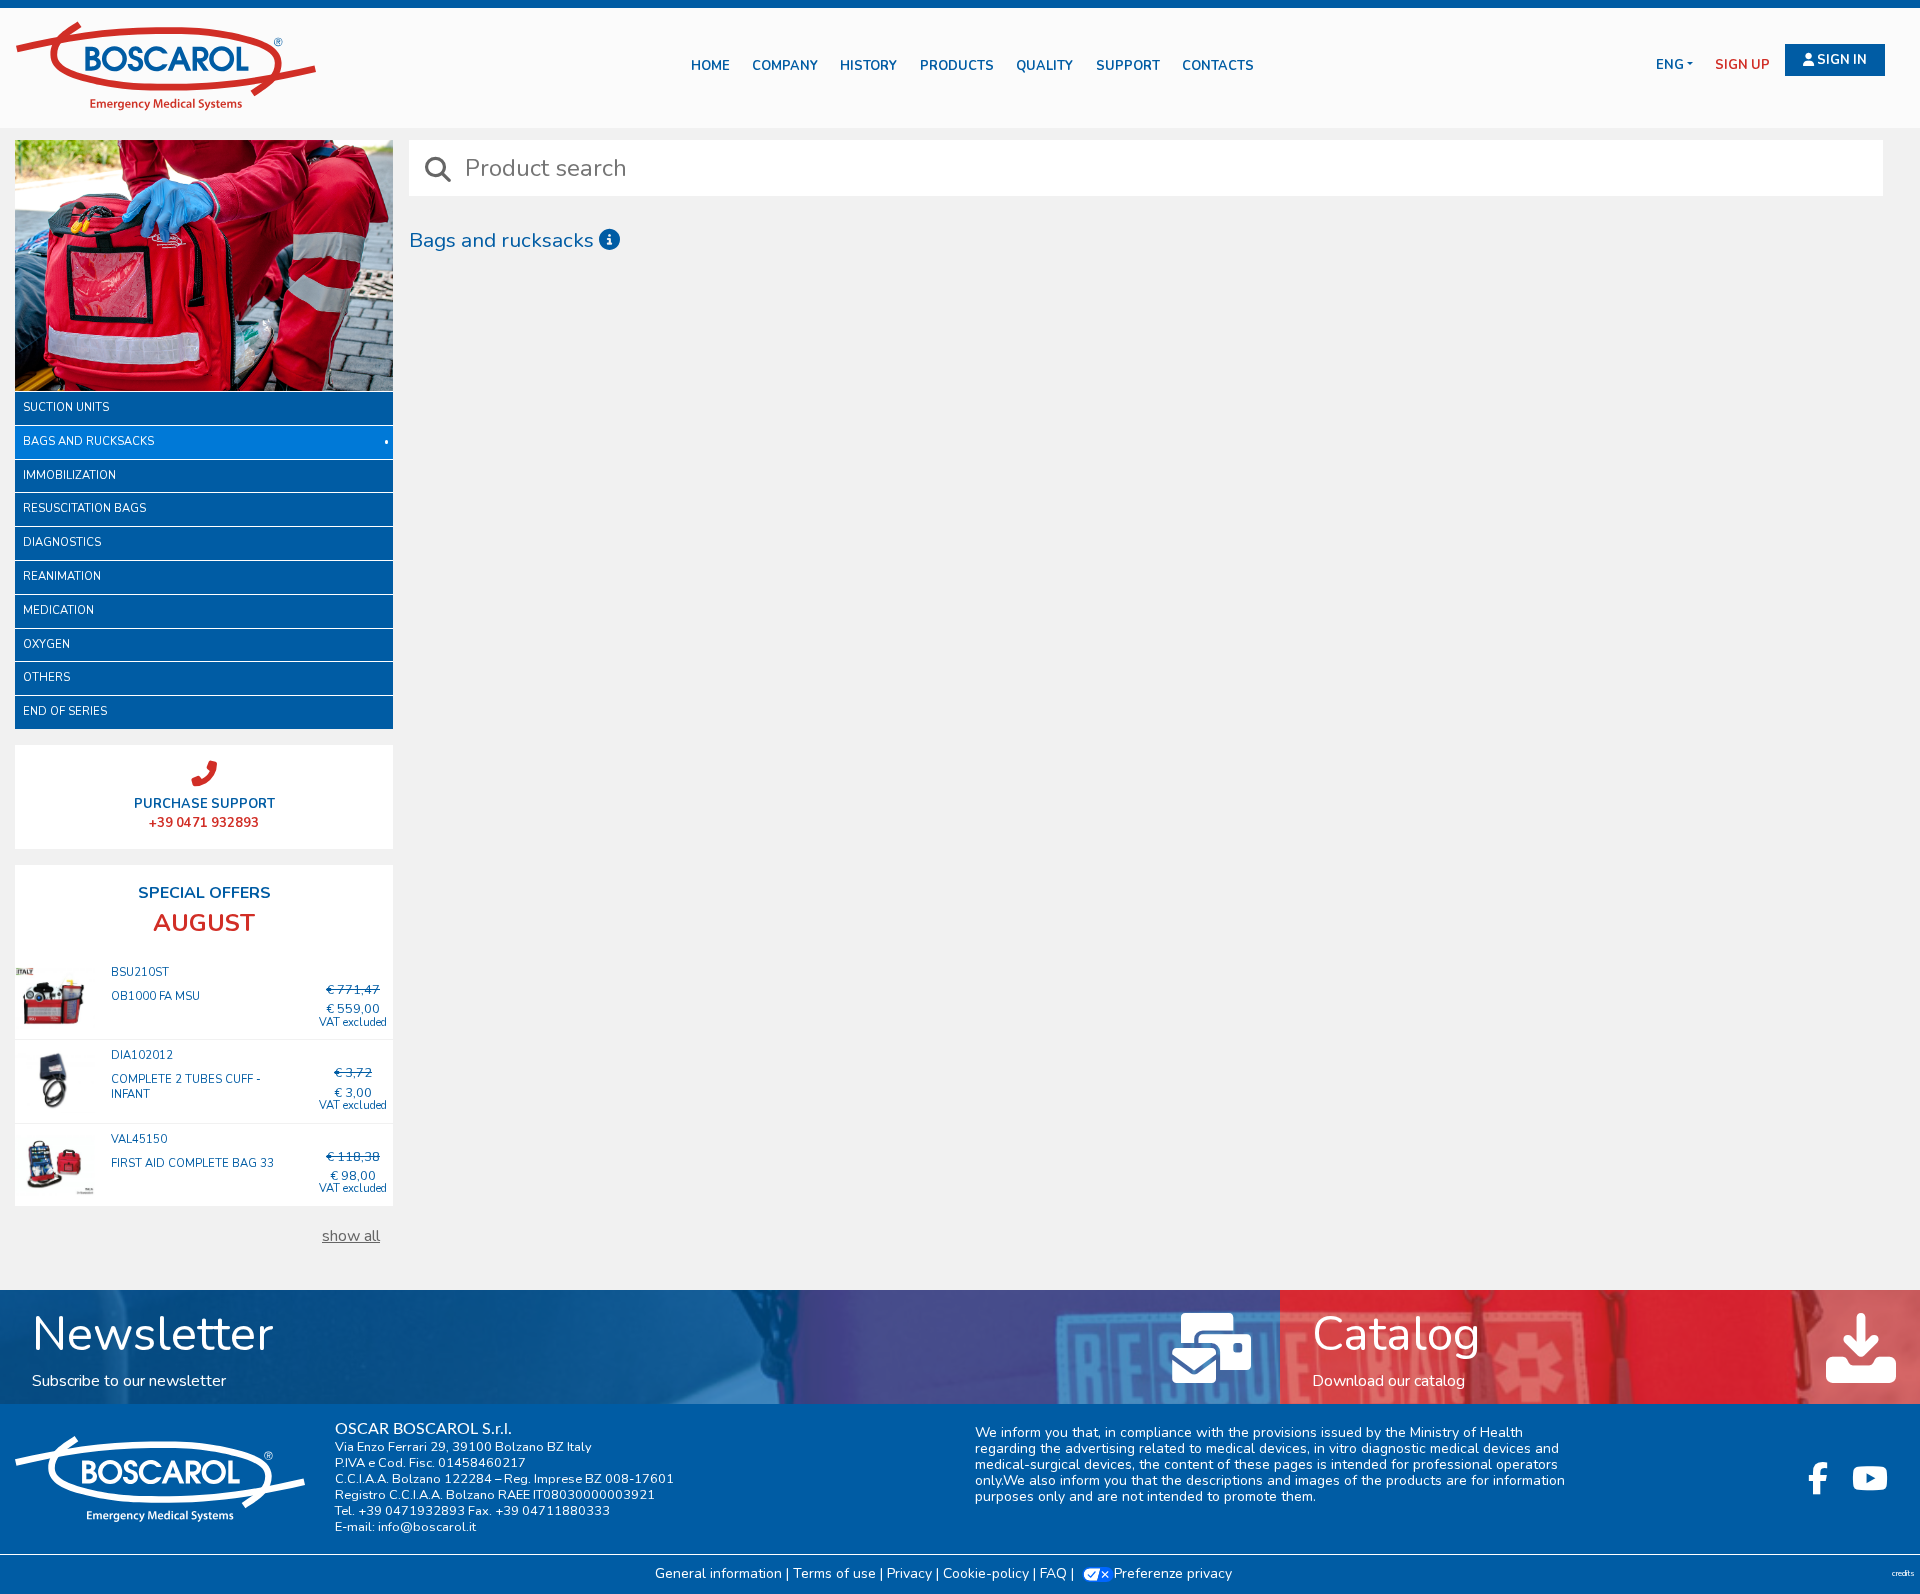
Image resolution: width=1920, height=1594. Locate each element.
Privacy (909, 1573)
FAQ (1053, 1573)
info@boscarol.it (427, 1527)
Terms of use (834, 1573)
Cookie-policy (986, 1573)
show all (351, 1236)
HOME (710, 66)
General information (718, 1573)
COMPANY (785, 66)
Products (957, 66)
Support (1128, 66)
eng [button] (1670, 65)
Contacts (1218, 66)
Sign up (1742, 65)
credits (1903, 1573)
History (868, 66)
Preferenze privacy (1173, 1573)
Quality (1044, 66)
